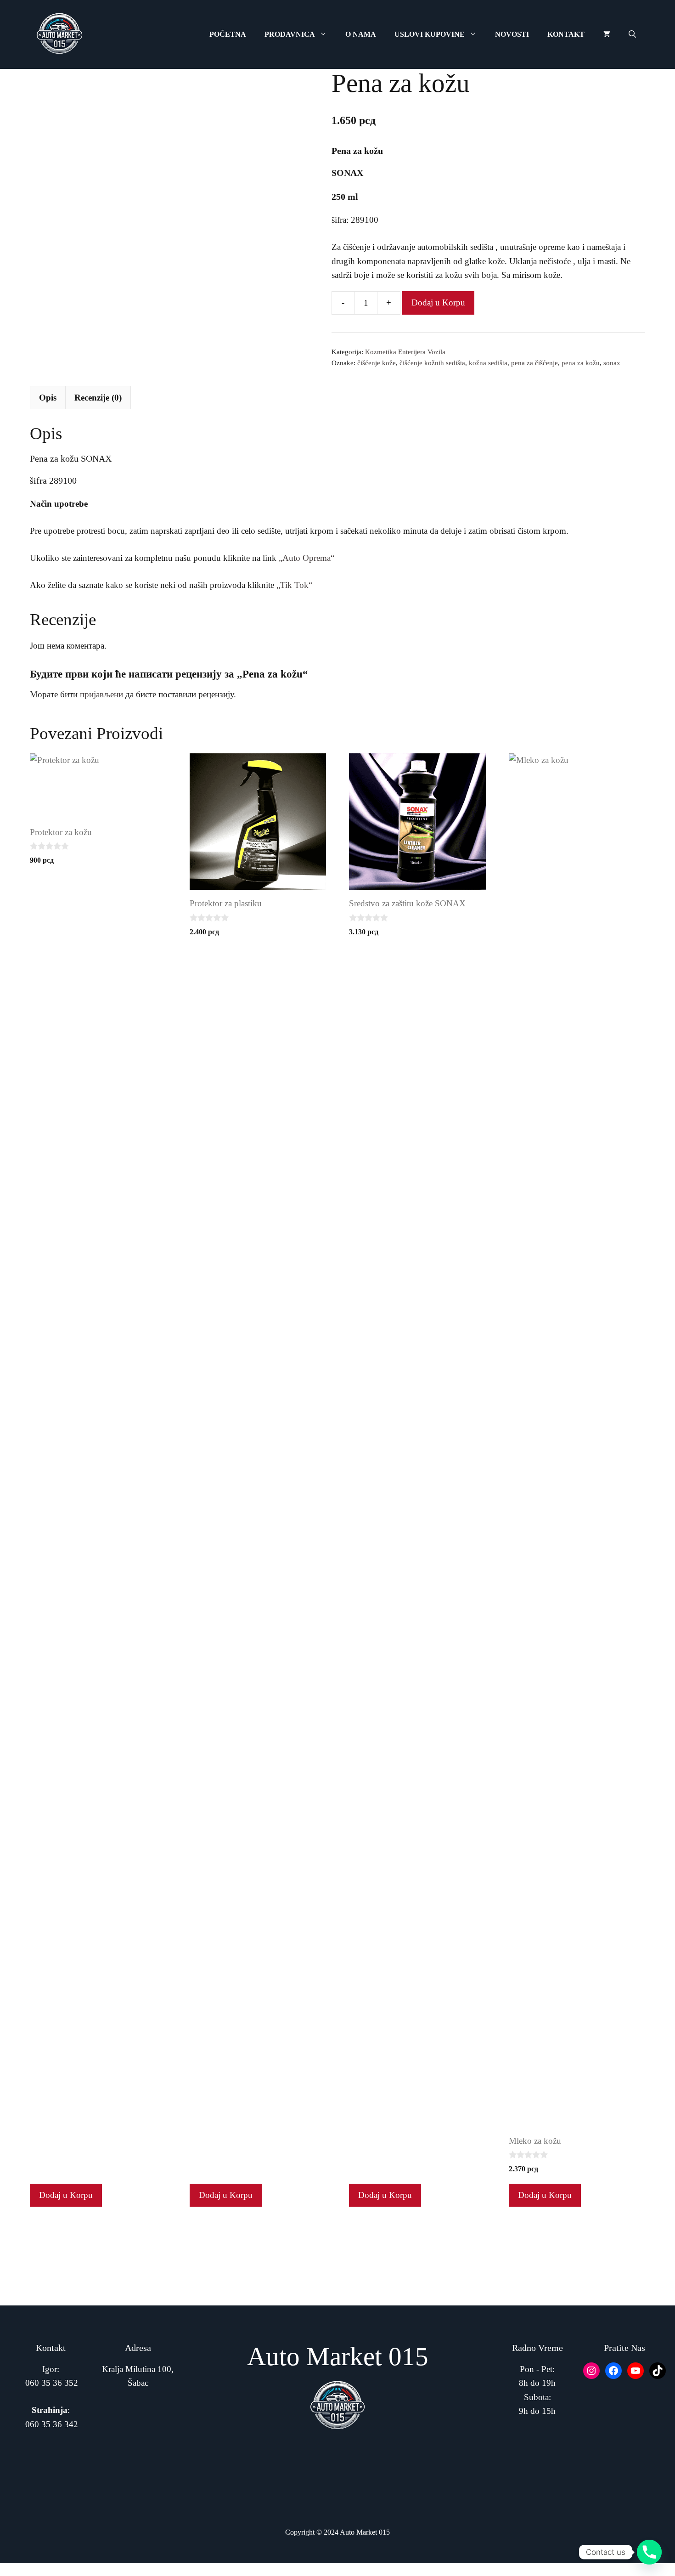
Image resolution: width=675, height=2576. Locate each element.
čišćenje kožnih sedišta (432, 363)
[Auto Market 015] (60, 34)
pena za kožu (581, 363)
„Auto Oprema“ (307, 558)
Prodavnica (290, 34)
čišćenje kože (377, 363)
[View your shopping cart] (607, 34)
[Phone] (649, 2552)
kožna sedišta (488, 363)
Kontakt (566, 34)
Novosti (512, 34)
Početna (228, 34)
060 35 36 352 (52, 2383)
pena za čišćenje (534, 363)
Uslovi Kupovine (430, 34)
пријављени (101, 694)
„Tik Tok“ (294, 585)
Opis (48, 398)
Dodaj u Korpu (438, 302)
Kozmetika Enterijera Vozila (405, 352)
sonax (612, 363)
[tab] (48, 397)
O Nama (361, 34)
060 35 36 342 (52, 2424)
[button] (632, 34)
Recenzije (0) (98, 398)
